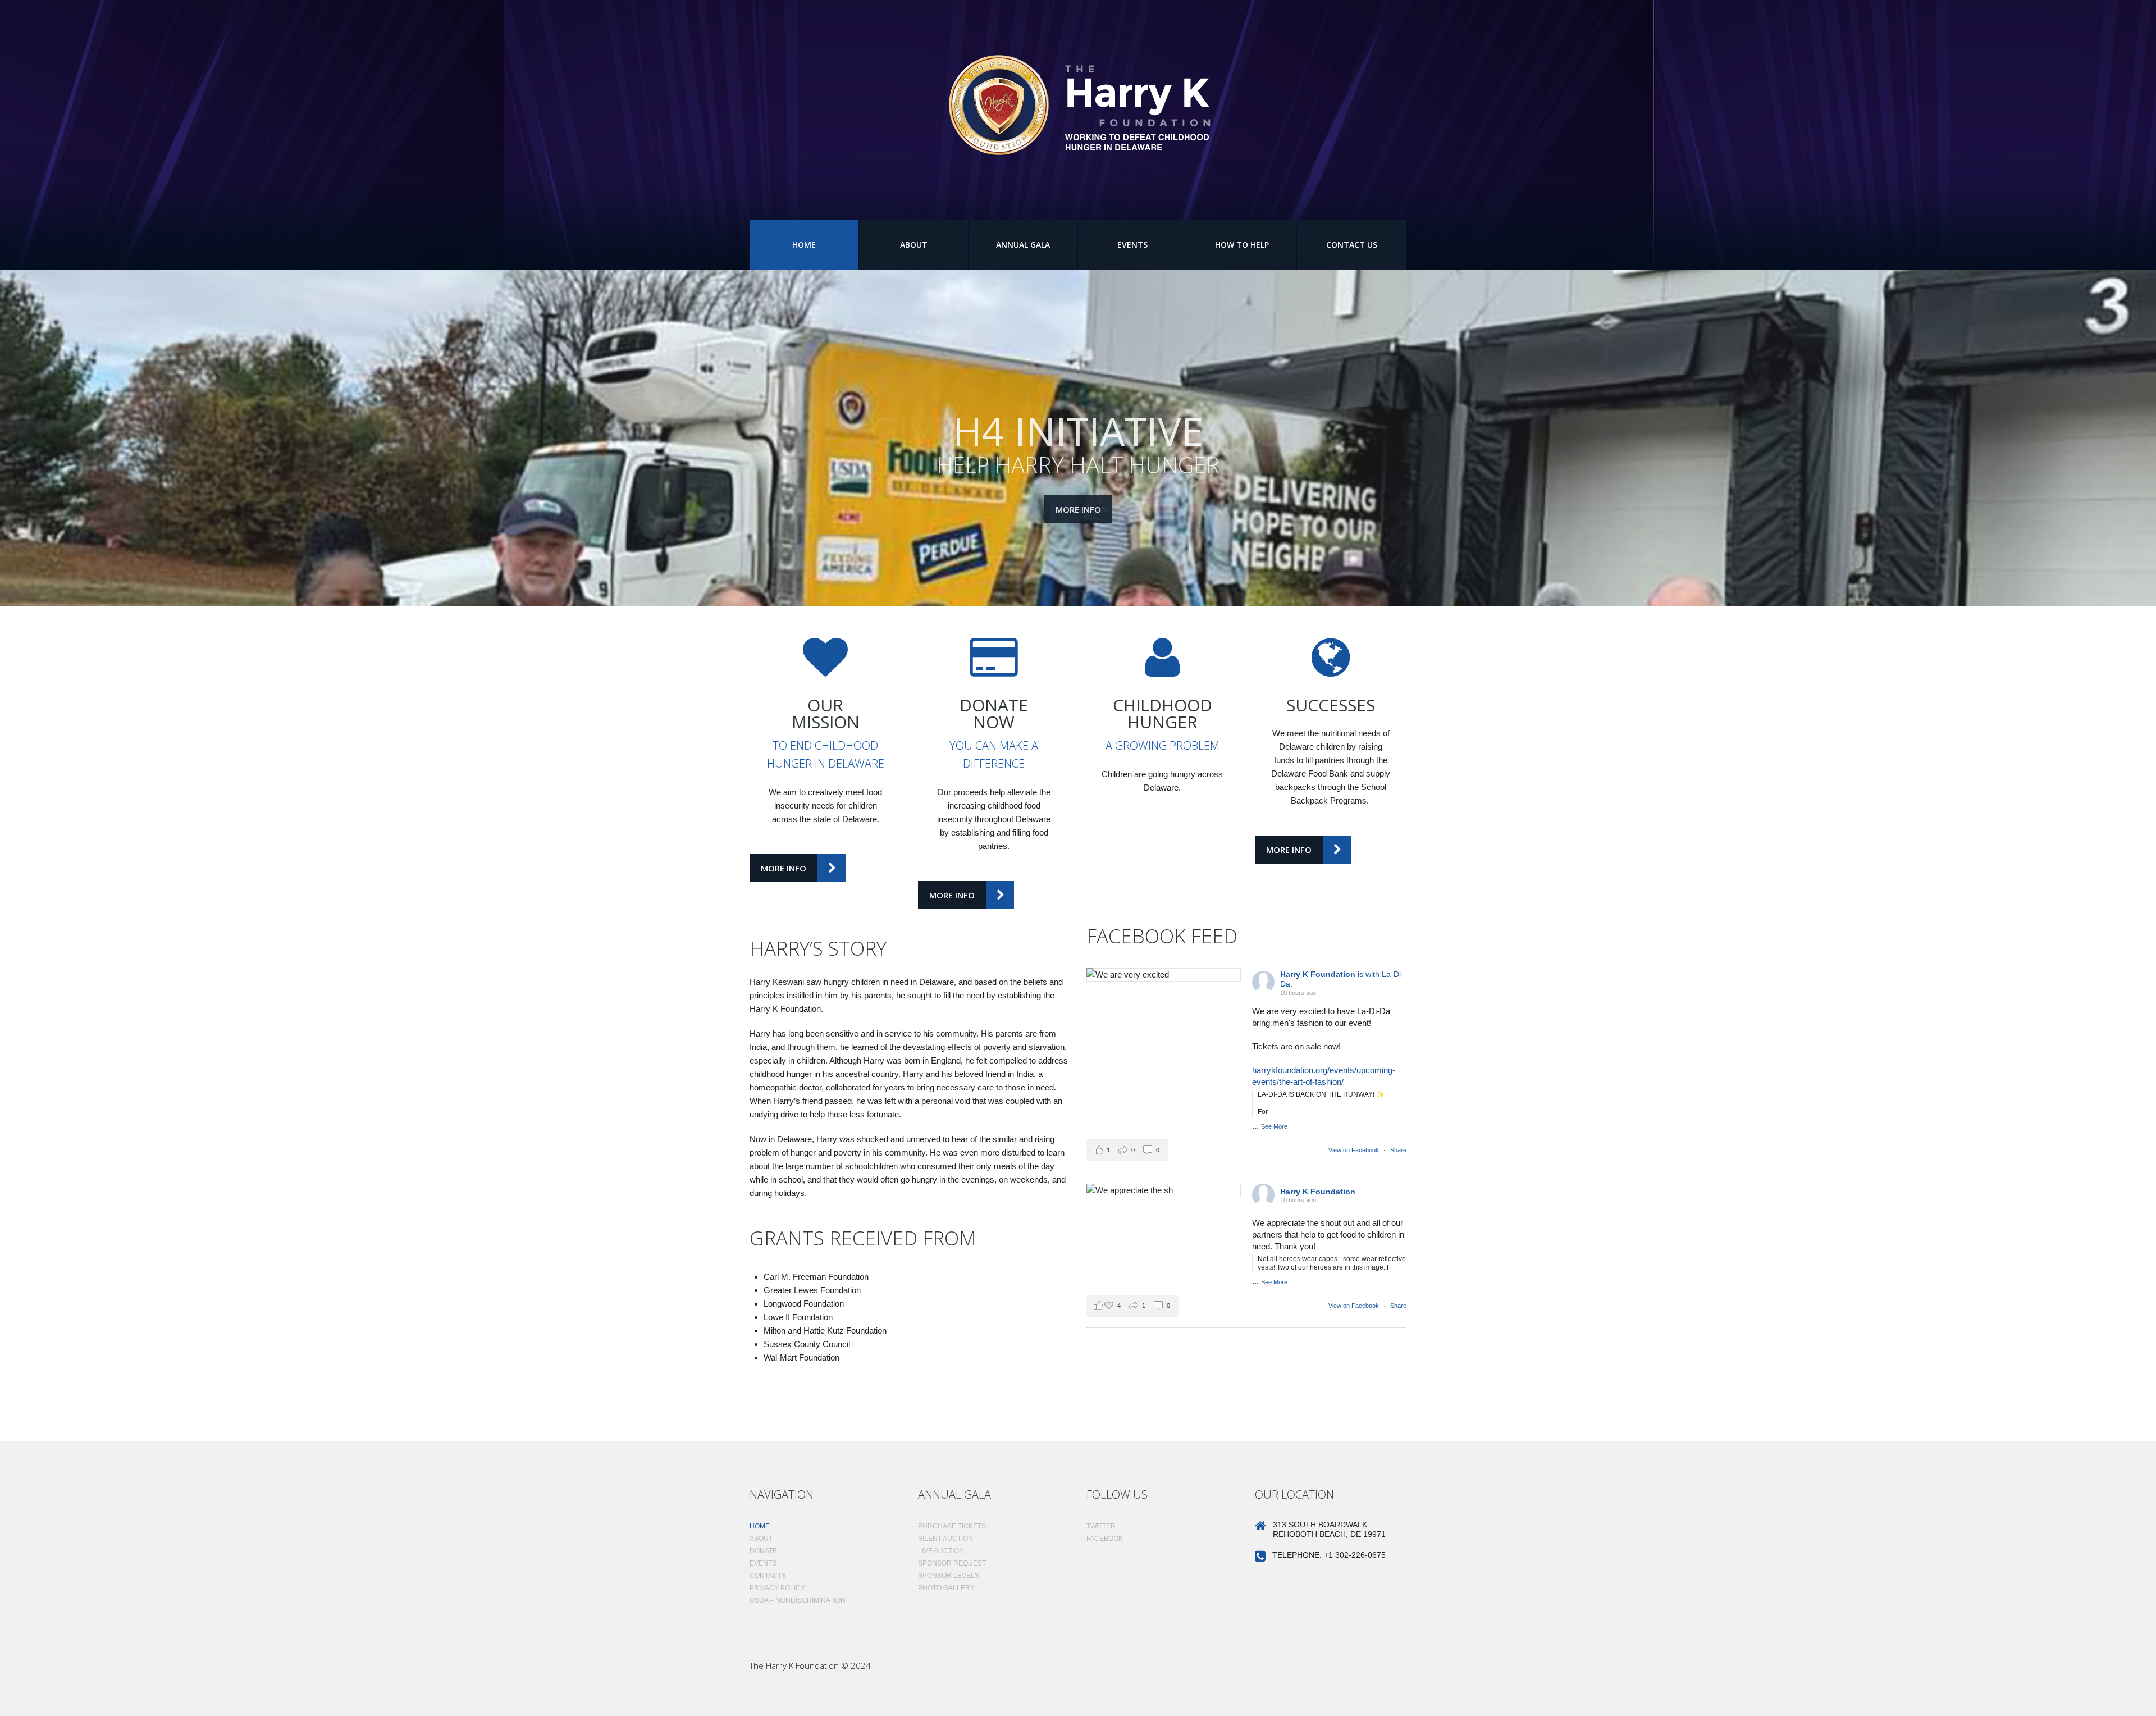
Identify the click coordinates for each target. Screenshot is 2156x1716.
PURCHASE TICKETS (952, 1526)
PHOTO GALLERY (946, 1588)
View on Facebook (1355, 1150)
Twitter (1101, 1526)
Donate (763, 1551)
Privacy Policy (777, 1588)
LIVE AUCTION (941, 1551)
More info (1078, 509)
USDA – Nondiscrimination (798, 1600)
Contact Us (1352, 245)
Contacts (768, 1576)
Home (804, 245)
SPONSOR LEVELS (949, 1576)
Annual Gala (1023, 245)
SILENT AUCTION (945, 1539)
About (914, 245)
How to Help (1242, 245)
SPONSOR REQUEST (952, 1563)
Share (1398, 1150)
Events (1132, 245)
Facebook (1105, 1539)
